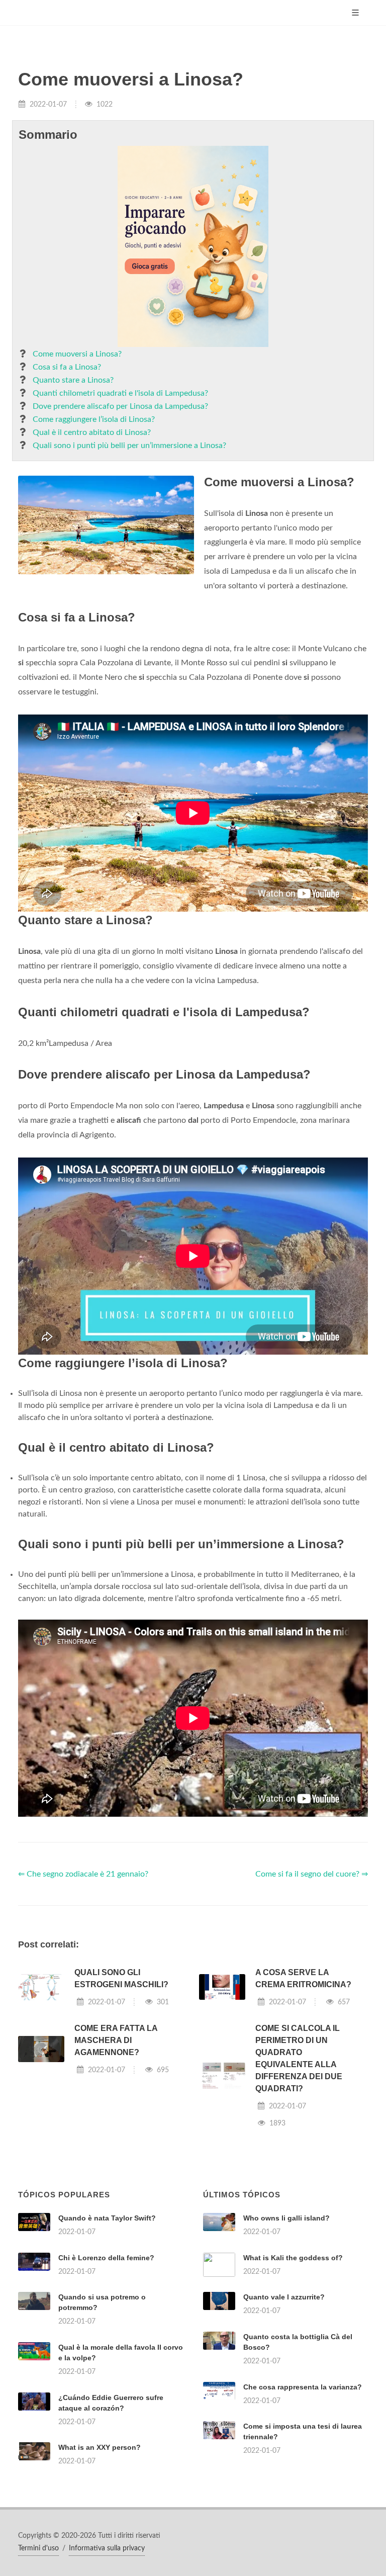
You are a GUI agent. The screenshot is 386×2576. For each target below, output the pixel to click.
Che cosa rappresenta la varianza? (303, 2387)
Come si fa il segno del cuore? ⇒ (312, 1874)
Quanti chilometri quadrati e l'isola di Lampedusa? (120, 393)
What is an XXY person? (100, 2447)
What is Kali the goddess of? (293, 2258)
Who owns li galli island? (286, 2218)
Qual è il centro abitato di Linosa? (92, 432)
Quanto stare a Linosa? (73, 380)
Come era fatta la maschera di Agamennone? (116, 2040)
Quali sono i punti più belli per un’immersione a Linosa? (129, 446)
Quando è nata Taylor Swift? (107, 2218)
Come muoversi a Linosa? (77, 354)
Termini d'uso (38, 2548)
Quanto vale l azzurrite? (284, 2297)
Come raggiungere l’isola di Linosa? (94, 419)
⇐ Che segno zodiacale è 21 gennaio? (83, 1874)
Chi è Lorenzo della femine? (106, 2258)
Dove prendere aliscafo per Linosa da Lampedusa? (120, 406)
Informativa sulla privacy (107, 2548)
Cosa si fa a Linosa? (67, 367)
